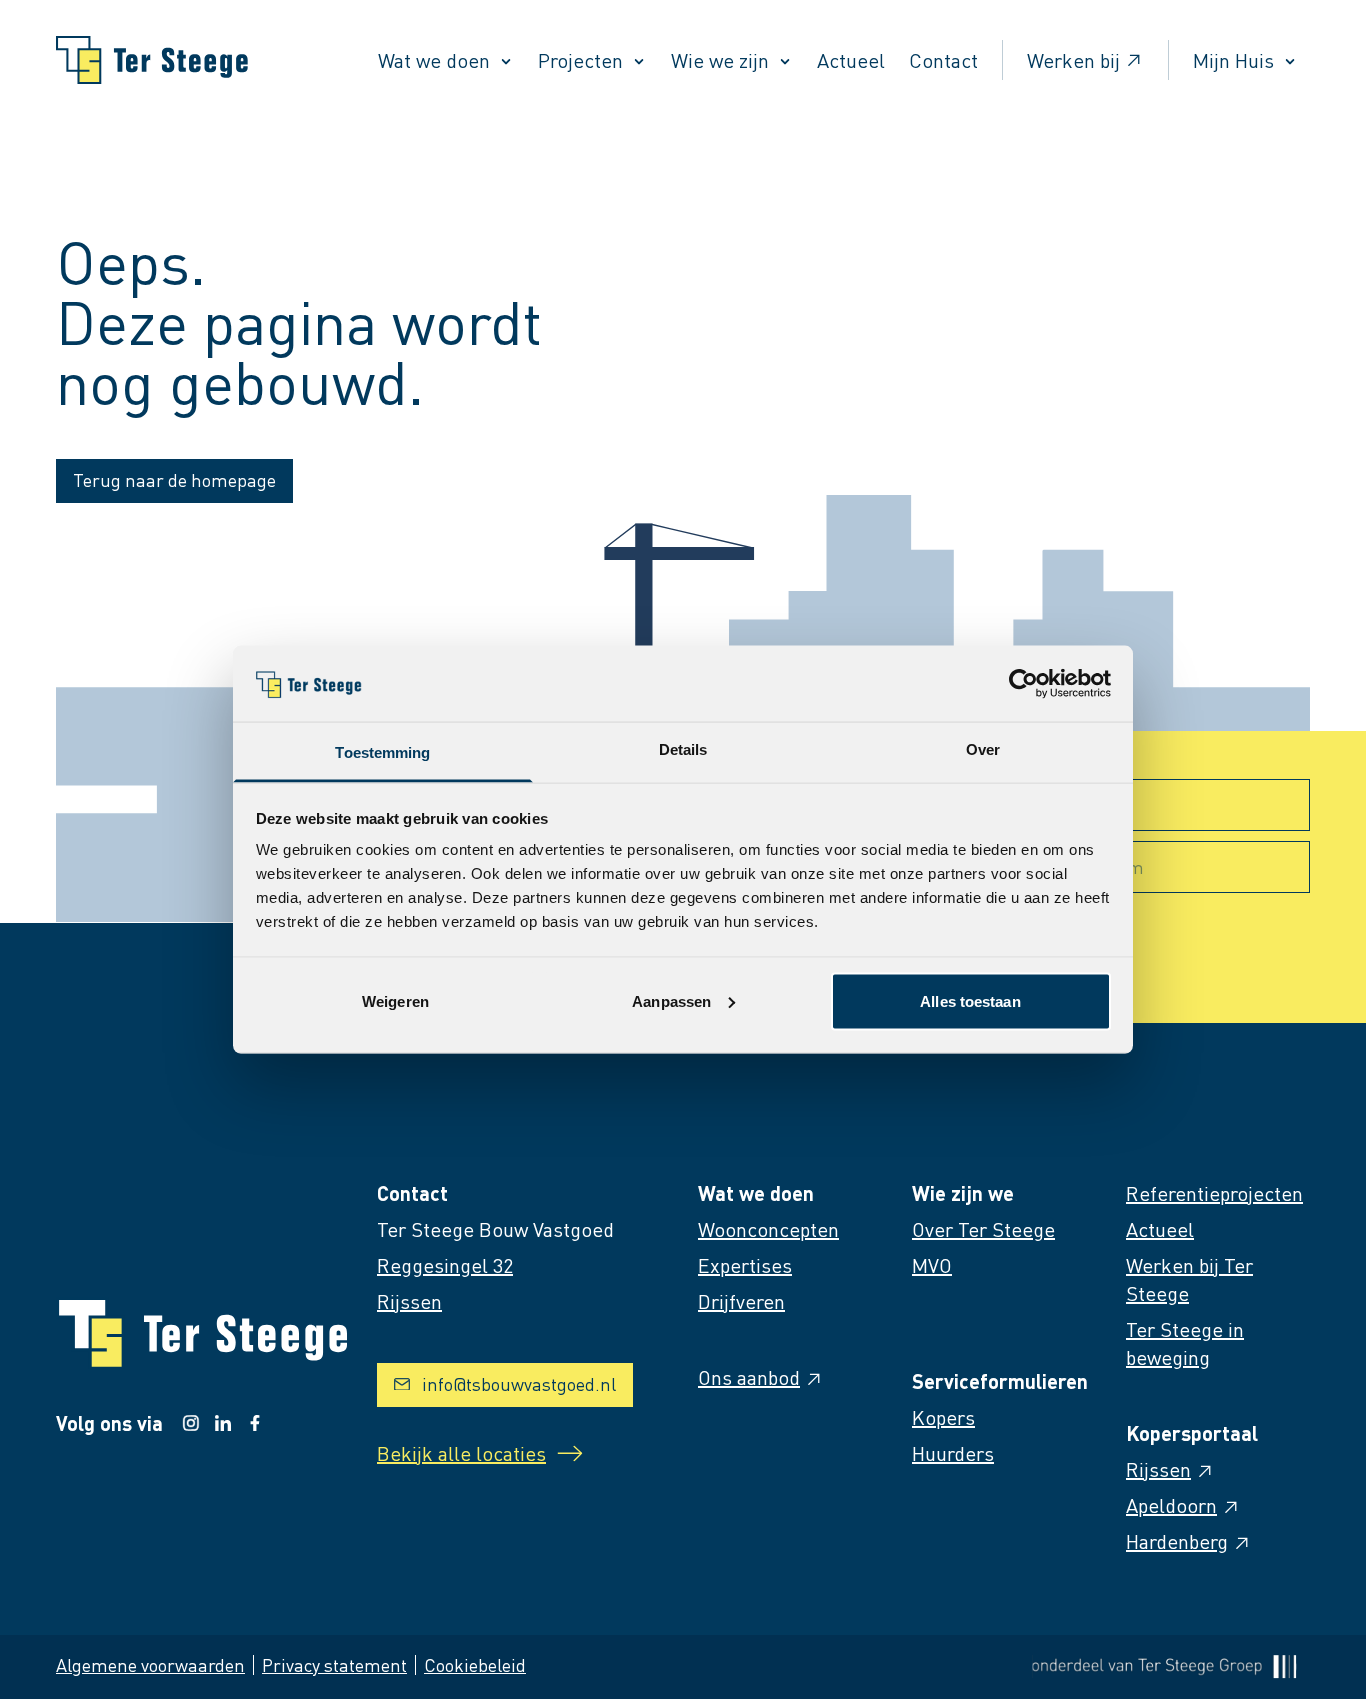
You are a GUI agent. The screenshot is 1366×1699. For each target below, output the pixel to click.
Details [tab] (683, 749)
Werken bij (1073, 60)
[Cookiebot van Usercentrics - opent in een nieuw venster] (1023, 683)
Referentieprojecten (1214, 1193)
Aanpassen (671, 1000)
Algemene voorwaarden (150, 1664)
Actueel (851, 60)
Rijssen (1158, 1469)
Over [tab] (983, 749)
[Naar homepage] (152, 60)
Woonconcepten (768, 1229)
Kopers (943, 1417)
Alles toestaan (970, 1000)
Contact (943, 60)
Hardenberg (1177, 1541)
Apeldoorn (1171, 1505)
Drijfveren (741, 1301)
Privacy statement (334, 1664)
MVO (932, 1265)
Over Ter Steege (983, 1229)
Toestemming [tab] (382, 752)
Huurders (953, 1453)
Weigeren (395, 1000)
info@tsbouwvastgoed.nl (519, 1383)
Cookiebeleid (475, 1664)
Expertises (745, 1265)
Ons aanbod (749, 1377)
